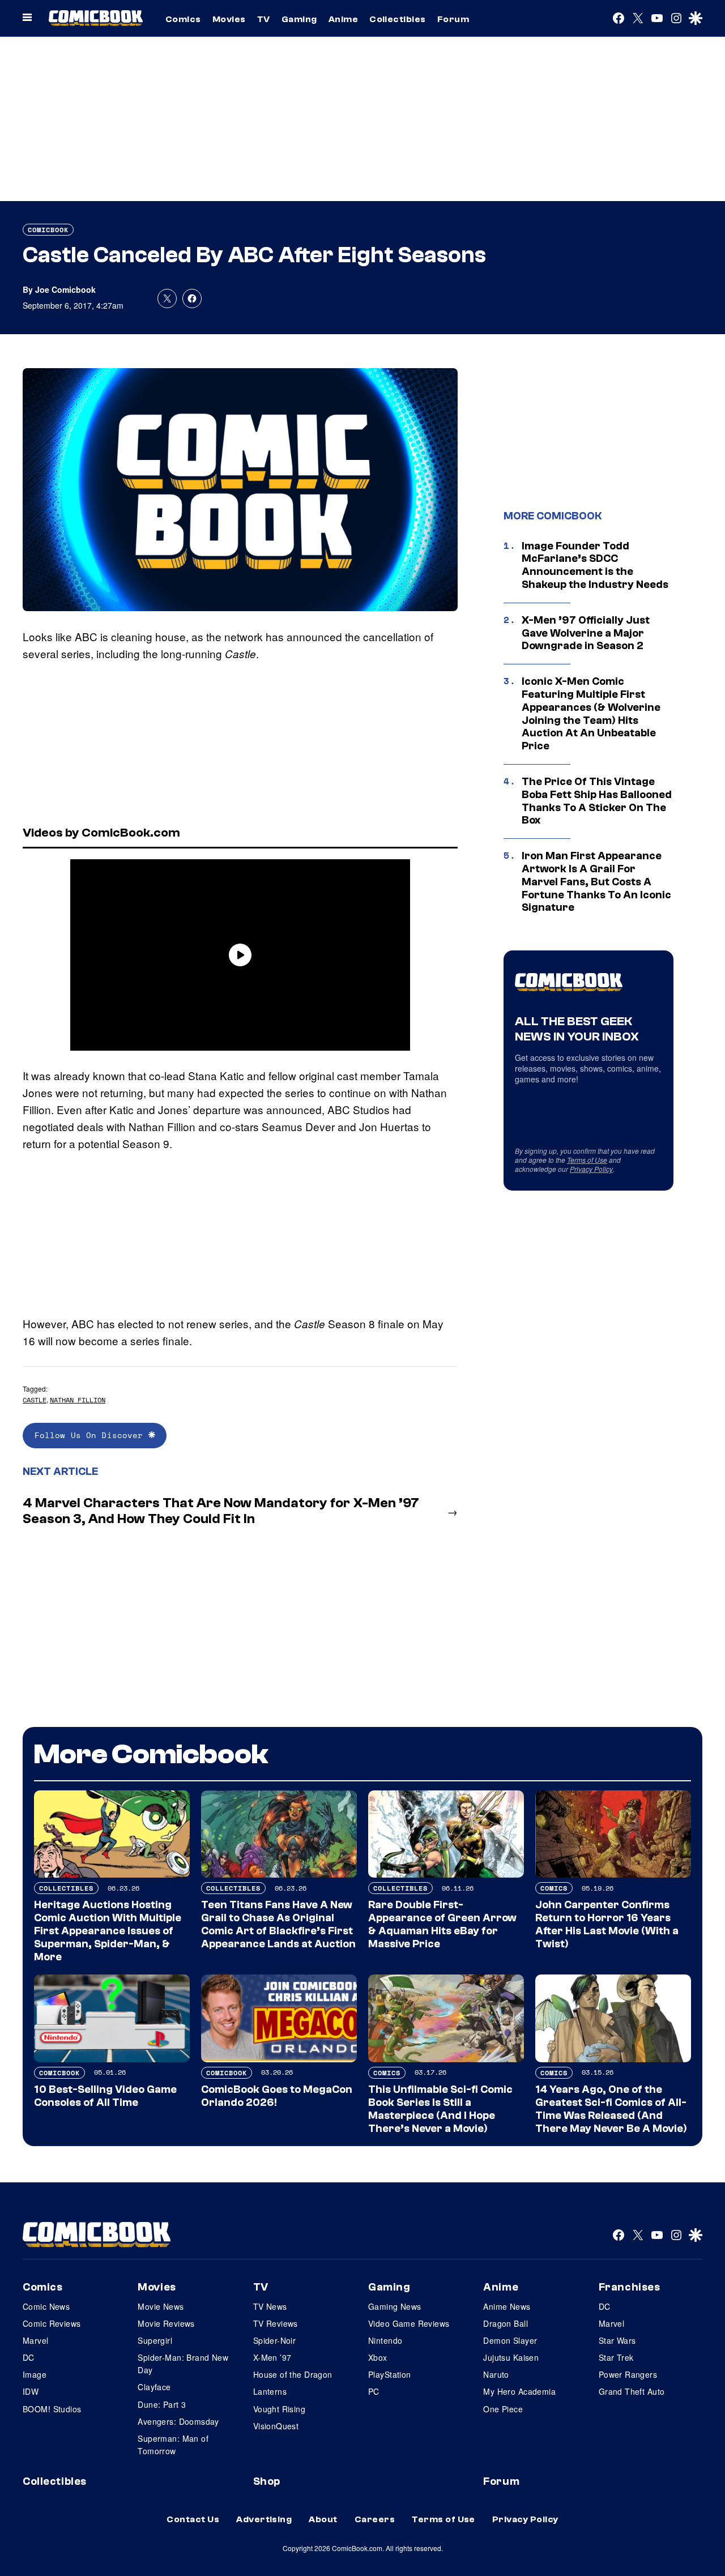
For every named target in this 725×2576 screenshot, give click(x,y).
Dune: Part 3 (162, 2404)
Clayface (154, 2387)
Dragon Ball (506, 2323)
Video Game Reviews (409, 2323)
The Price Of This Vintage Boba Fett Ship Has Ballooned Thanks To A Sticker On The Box (597, 801)
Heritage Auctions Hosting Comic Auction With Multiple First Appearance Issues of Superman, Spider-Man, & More (108, 1931)
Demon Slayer (510, 2340)
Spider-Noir (275, 2340)
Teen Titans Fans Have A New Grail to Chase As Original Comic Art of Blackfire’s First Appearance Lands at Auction (278, 1924)
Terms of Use (587, 1160)
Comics (183, 19)
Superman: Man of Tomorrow (173, 2445)
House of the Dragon (293, 2374)
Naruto (496, 2374)
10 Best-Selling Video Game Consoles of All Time (105, 2096)
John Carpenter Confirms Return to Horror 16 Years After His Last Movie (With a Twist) (607, 1924)
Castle (35, 1400)
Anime (343, 19)
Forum (453, 19)
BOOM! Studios (52, 2409)
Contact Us (193, 2519)
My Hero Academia (519, 2391)
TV (264, 19)
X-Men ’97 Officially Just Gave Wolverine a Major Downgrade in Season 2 (586, 633)
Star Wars (617, 2340)
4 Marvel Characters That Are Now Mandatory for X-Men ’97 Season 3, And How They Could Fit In (221, 1511)
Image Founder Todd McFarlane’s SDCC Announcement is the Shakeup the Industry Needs (595, 565)
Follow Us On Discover (91, 1435)
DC (29, 2357)
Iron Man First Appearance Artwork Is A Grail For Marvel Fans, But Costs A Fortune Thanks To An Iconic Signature (596, 882)
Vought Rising (279, 2409)
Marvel (36, 2340)
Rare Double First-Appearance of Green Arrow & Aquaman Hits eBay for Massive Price (442, 1924)
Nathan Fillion (78, 1400)
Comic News (46, 2306)
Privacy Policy (591, 1169)
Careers (375, 2519)
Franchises (630, 2287)
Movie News (161, 2306)
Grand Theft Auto (632, 2391)
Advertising (264, 2519)
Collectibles (398, 19)
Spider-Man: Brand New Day (183, 2364)
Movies (229, 19)
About (323, 2519)
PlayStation (390, 2374)
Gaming (299, 19)
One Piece (503, 2409)
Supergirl (155, 2340)
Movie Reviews (166, 2323)
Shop (267, 2481)
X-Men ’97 (272, 2357)
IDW (31, 2391)
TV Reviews (276, 2323)
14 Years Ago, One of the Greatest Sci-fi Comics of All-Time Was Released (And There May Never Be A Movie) (611, 2109)
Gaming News (395, 2306)
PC (374, 2391)
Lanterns (270, 2391)
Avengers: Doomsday (178, 2421)
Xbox (378, 2357)
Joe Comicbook (65, 289)
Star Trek (616, 2357)
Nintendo (385, 2340)
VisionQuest (276, 2426)
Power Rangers (628, 2374)
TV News (270, 2306)
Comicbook (48, 230)
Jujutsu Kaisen (511, 2357)
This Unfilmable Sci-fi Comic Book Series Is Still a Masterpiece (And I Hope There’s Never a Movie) (440, 2109)
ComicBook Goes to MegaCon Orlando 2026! (277, 2096)
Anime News (507, 2306)
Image (35, 2374)
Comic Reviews (52, 2323)
